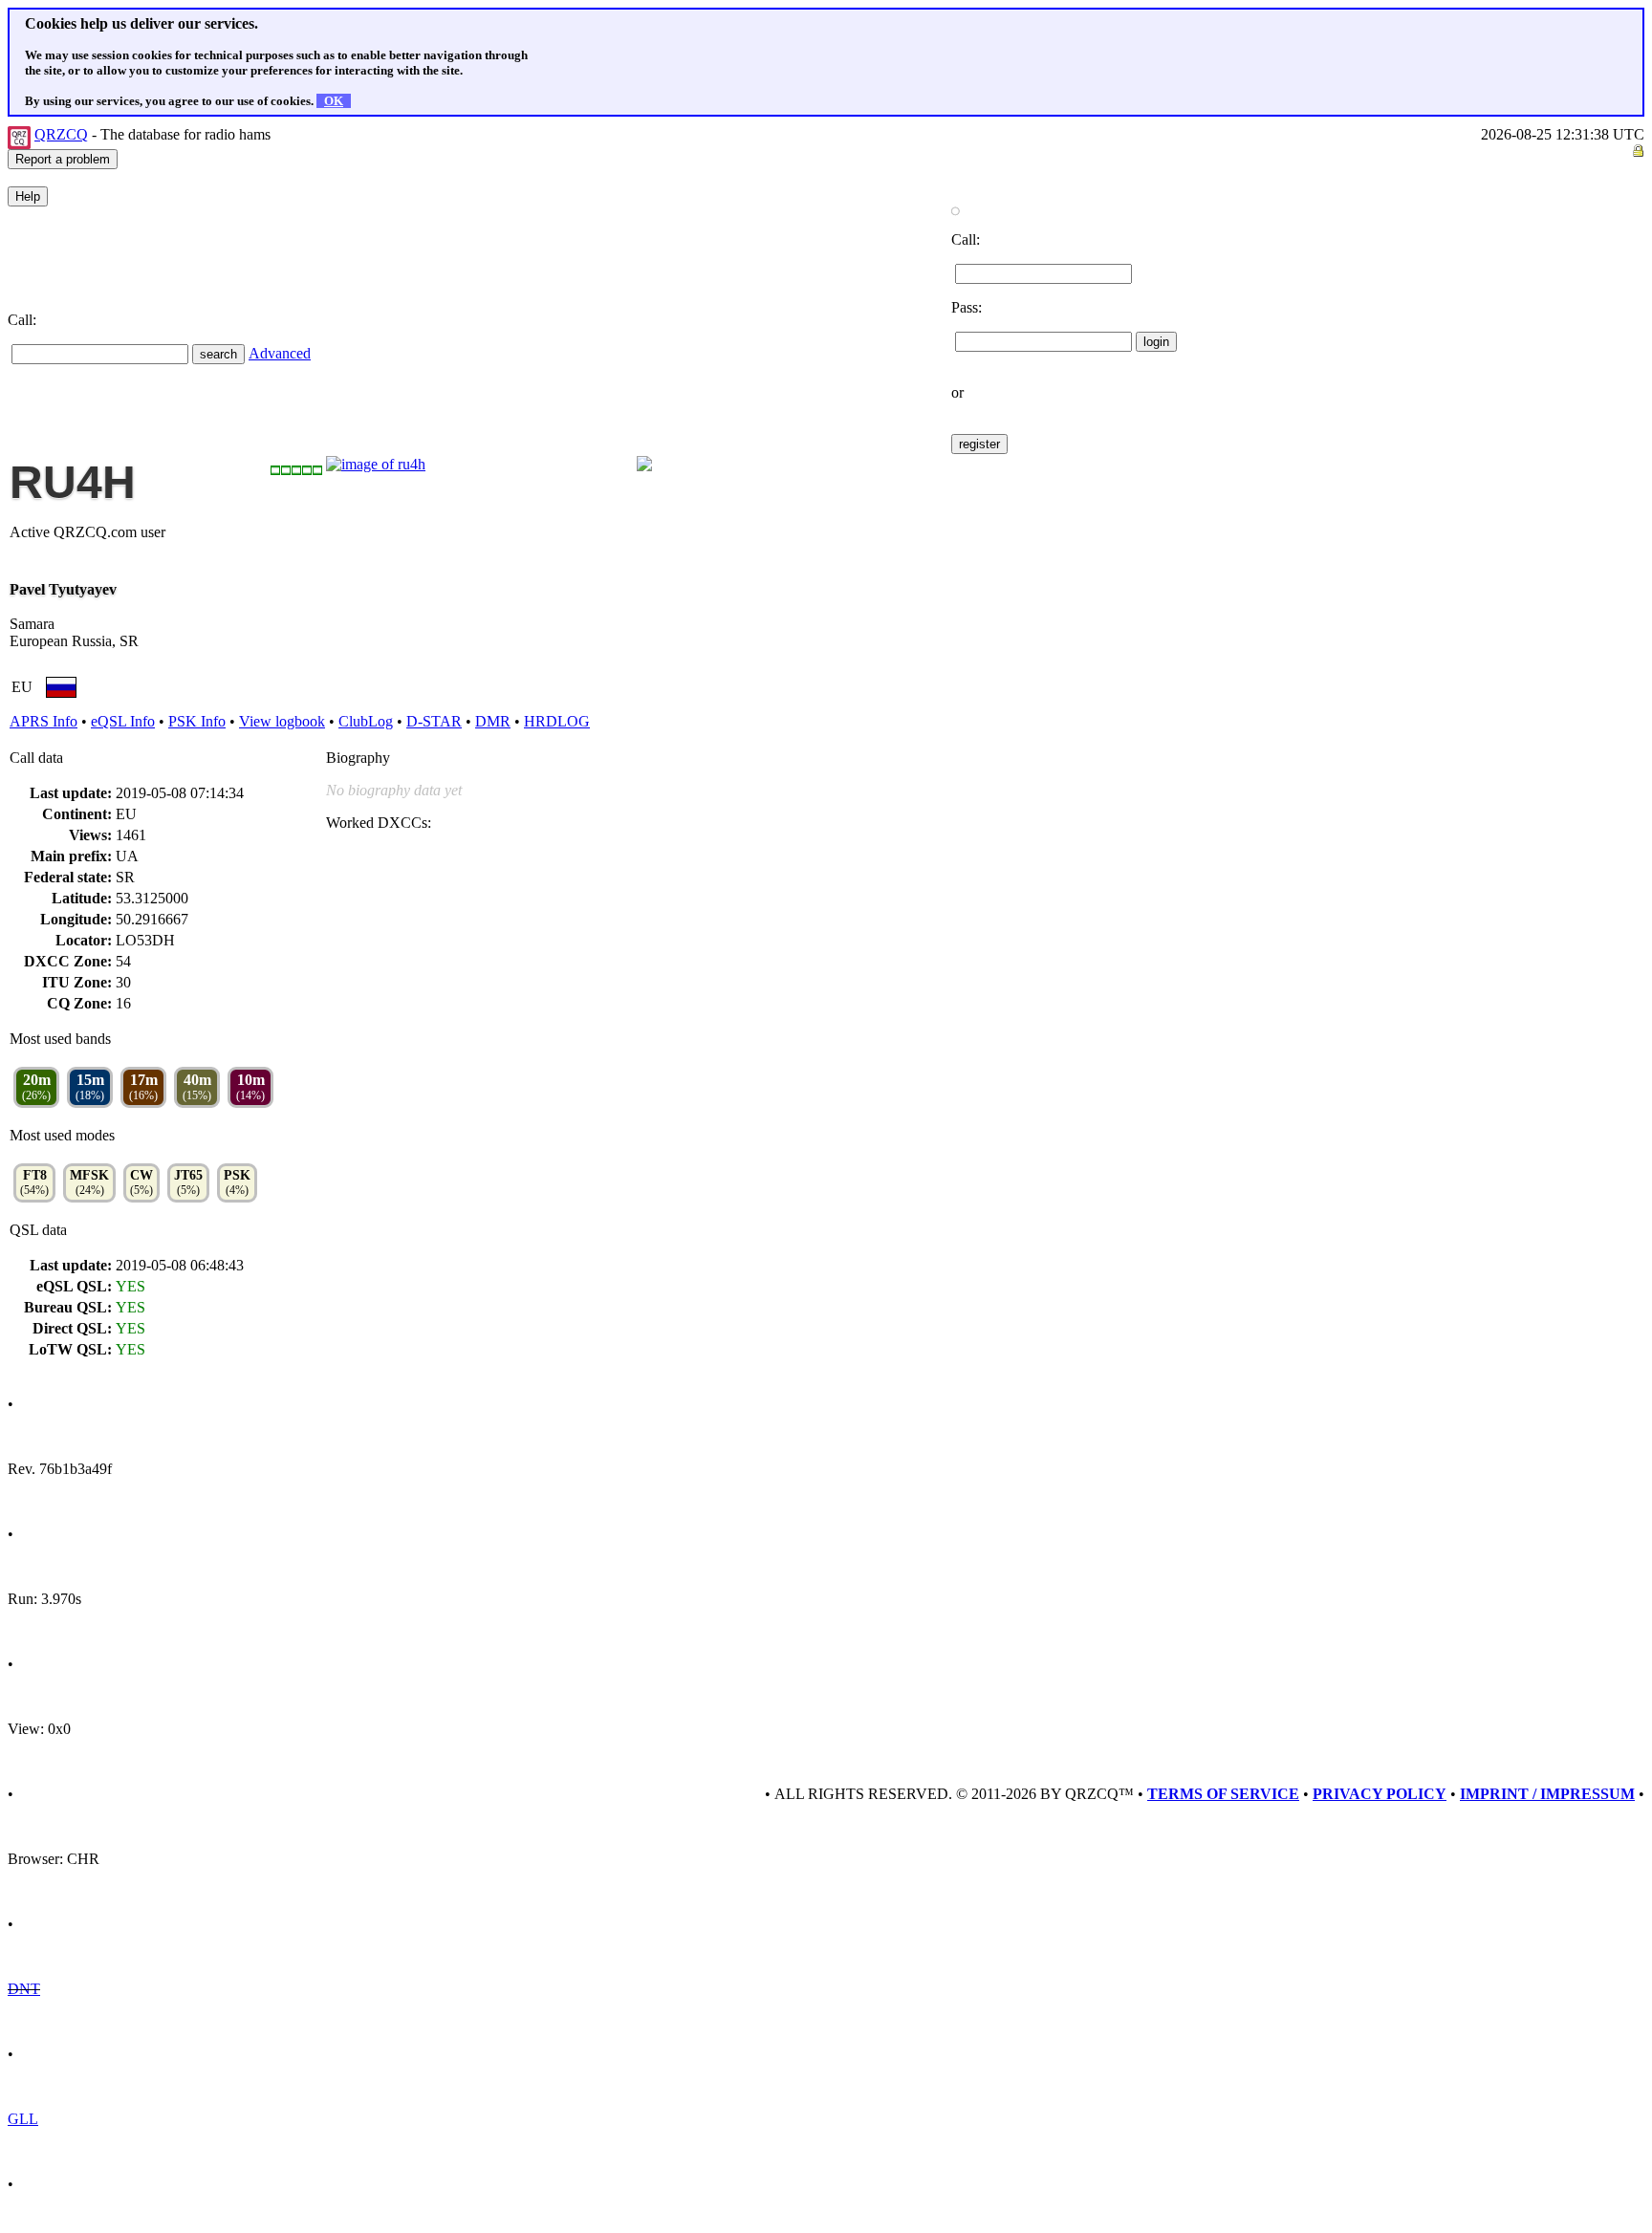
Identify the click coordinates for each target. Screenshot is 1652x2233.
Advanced (280, 353)
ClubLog (366, 721)
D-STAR (434, 721)
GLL (23, 2119)
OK (334, 101)
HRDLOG (557, 721)
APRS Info (43, 721)
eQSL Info (123, 721)
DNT (24, 1989)
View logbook (282, 721)
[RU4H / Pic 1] (376, 464)
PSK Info (197, 721)
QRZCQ (61, 134)
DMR (493, 721)
